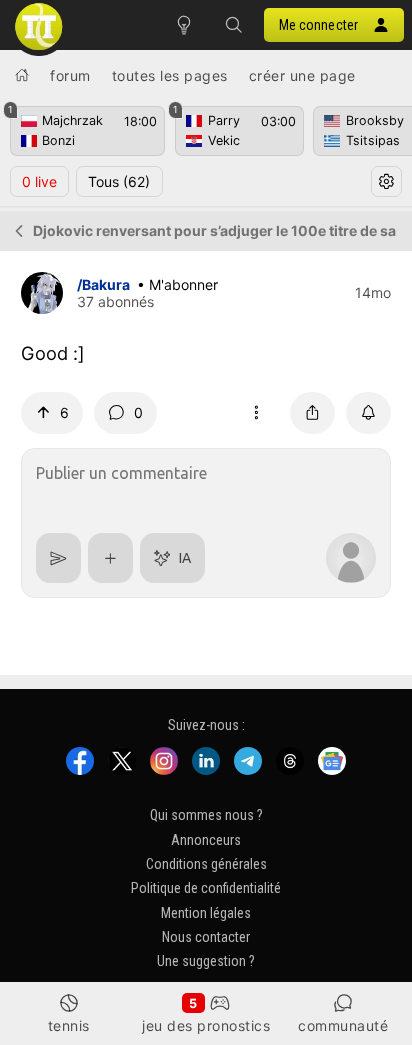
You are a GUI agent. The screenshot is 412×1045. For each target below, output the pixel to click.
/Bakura (103, 284)
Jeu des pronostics (206, 1025)
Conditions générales (206, 864)
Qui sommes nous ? (206, 815)
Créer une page (302, 75)
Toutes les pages (170, 75)
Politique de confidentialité (206, 888)
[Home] (22, 75)
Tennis (69, 1025)
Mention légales (206, 912)
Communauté (343, 1025)
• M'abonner (177, 284)
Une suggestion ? (206, 961)
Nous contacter (206, 937)
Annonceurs (206, 839)
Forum (70, 75)
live (39, 181)
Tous (119, 181)
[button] (234, 25)
